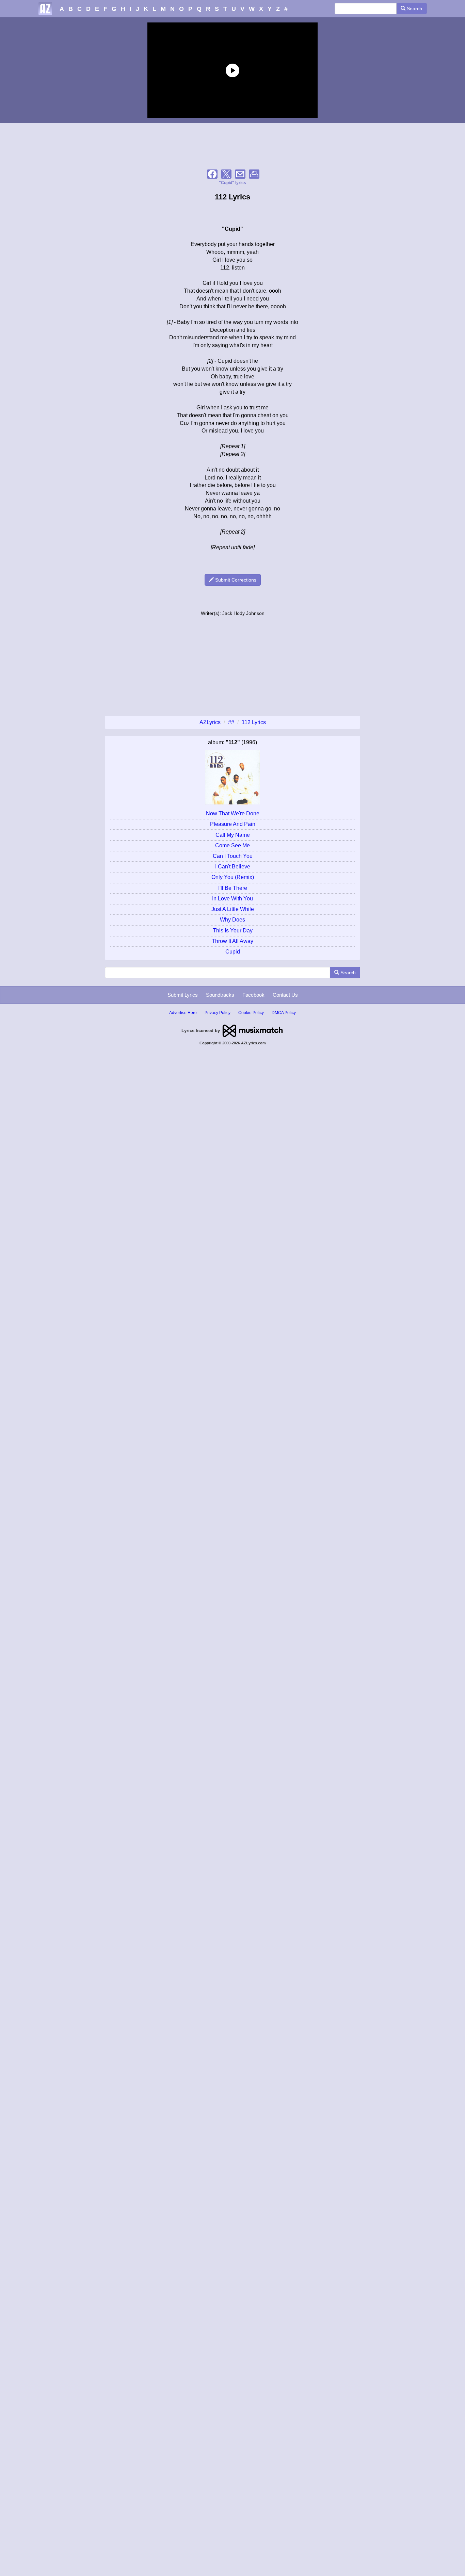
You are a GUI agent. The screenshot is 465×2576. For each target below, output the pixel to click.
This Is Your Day (233, 931)
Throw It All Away (233, 941)
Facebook (253, 995)
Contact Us (285, 995)
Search (414, 9)
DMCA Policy (284, 1013)
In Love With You (233, 899)
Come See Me (233, 845)
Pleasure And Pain (233, 824)
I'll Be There (233, 888)
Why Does (233, 920)
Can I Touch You (233, 856)
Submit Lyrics (183, 995)
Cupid (233, 952)
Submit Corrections (235, 580)
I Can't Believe (233, 867)
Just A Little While (233, 909)
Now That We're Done (233, 813)
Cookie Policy (251, 1013)
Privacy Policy (218, 1013)
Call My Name (233, 835)
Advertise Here (183, 1013)
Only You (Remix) (233, 877)
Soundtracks (220, 995)
